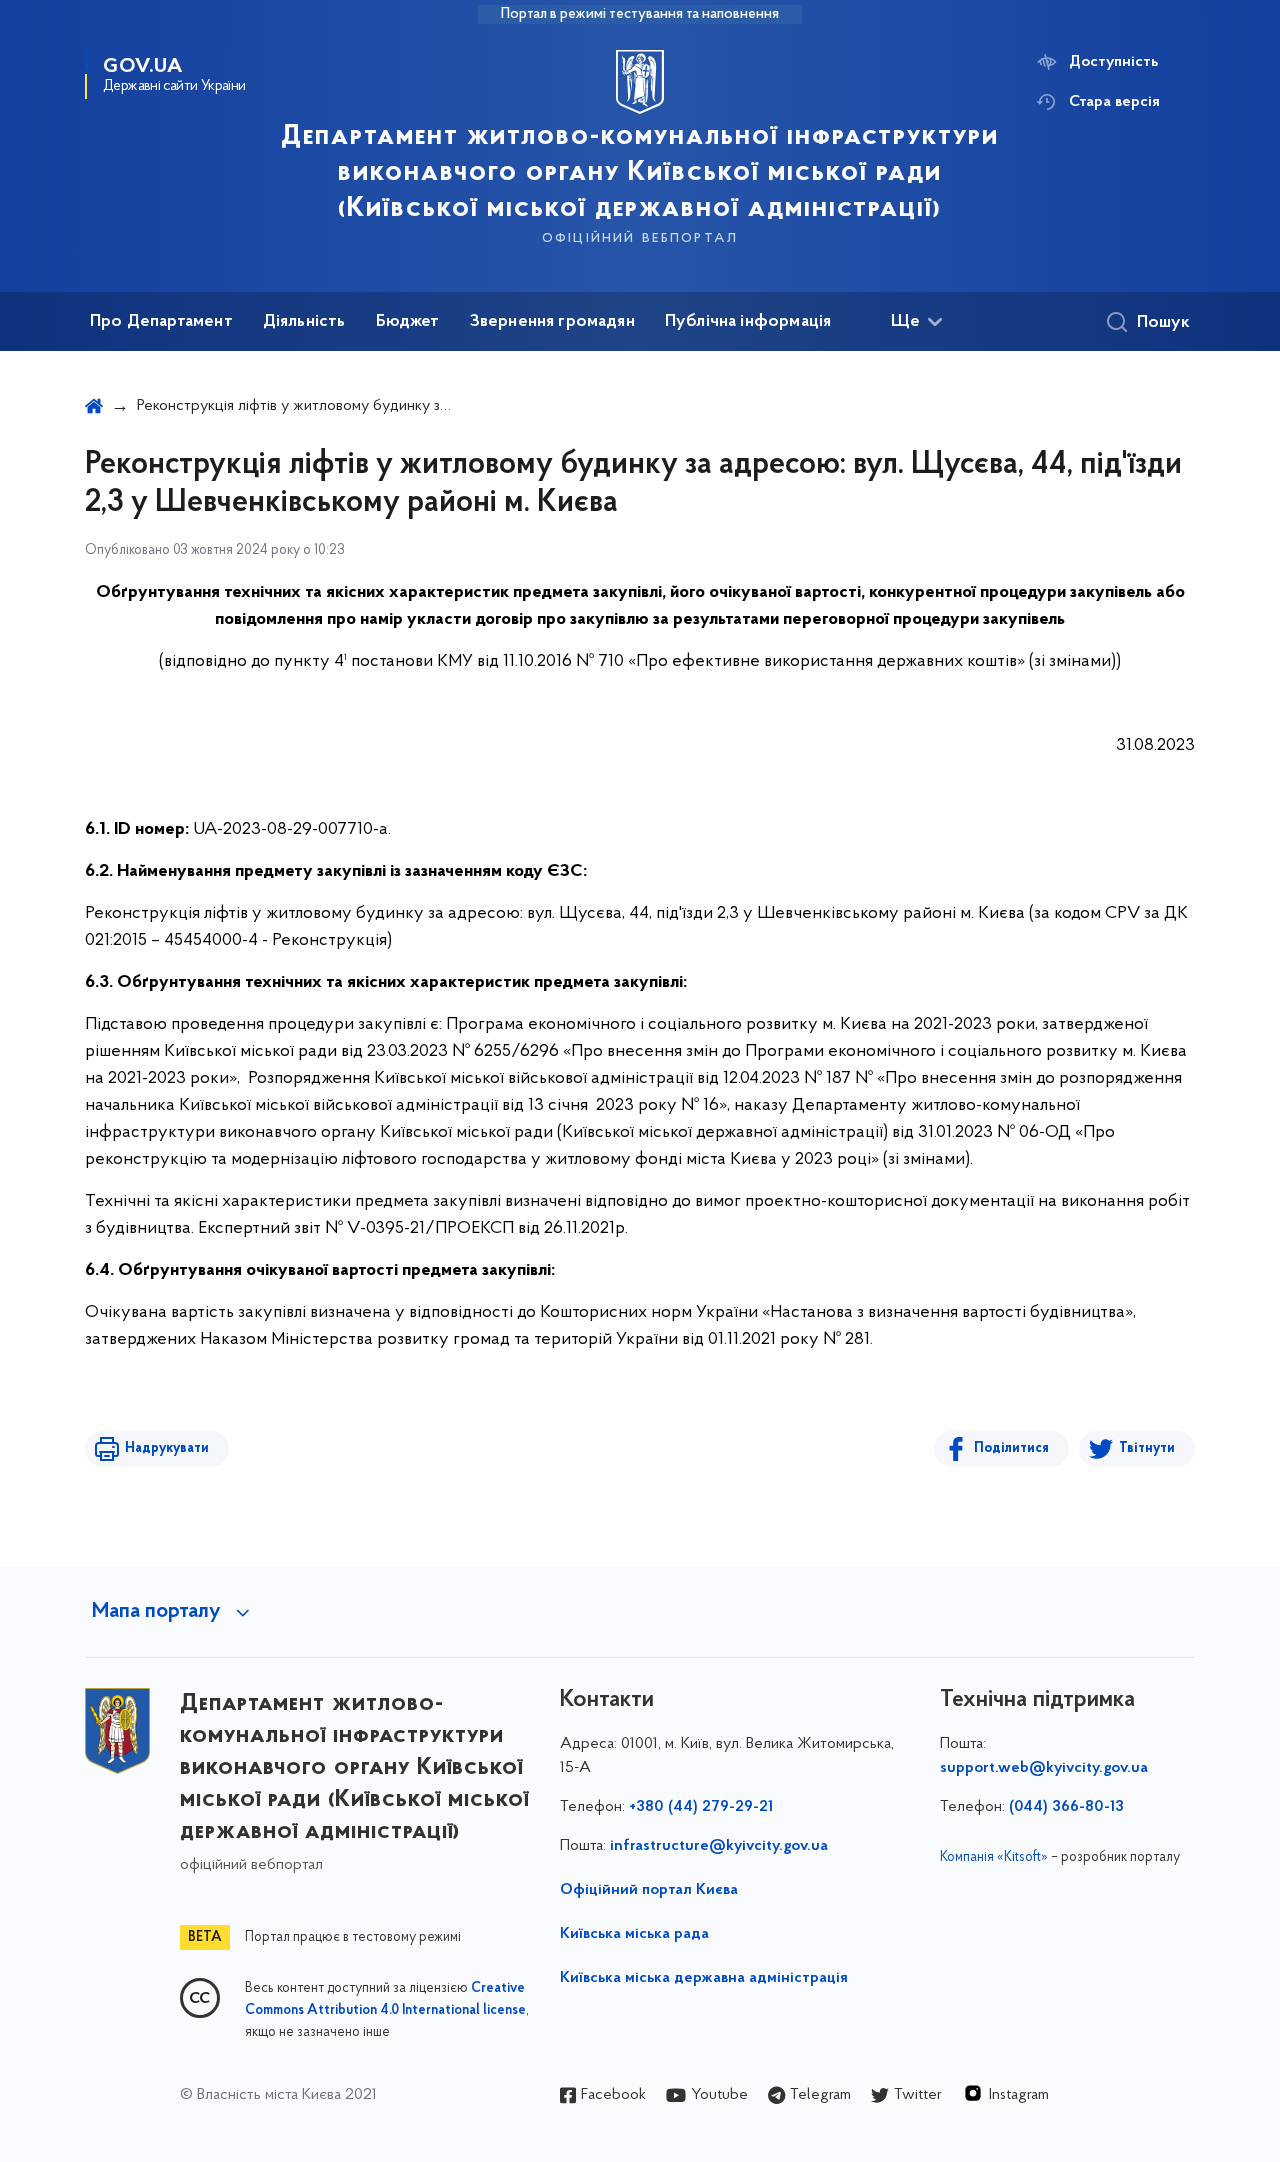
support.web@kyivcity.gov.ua (1044, 1768)
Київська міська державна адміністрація (704, 1978)
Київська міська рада (634, 1934)
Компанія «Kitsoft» (994, 1857)
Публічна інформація (748, 322)
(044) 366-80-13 (1066, 1807)
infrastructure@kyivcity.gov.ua (719, 1846)
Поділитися (1011, 1448)
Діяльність (304, 322)
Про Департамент (161, 322)
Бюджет (408, 322)
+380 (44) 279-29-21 (701, 1807)
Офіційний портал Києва (649, 1890)
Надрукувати (167, 1448)
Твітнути (1147, 1448)
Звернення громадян (552, 322)
